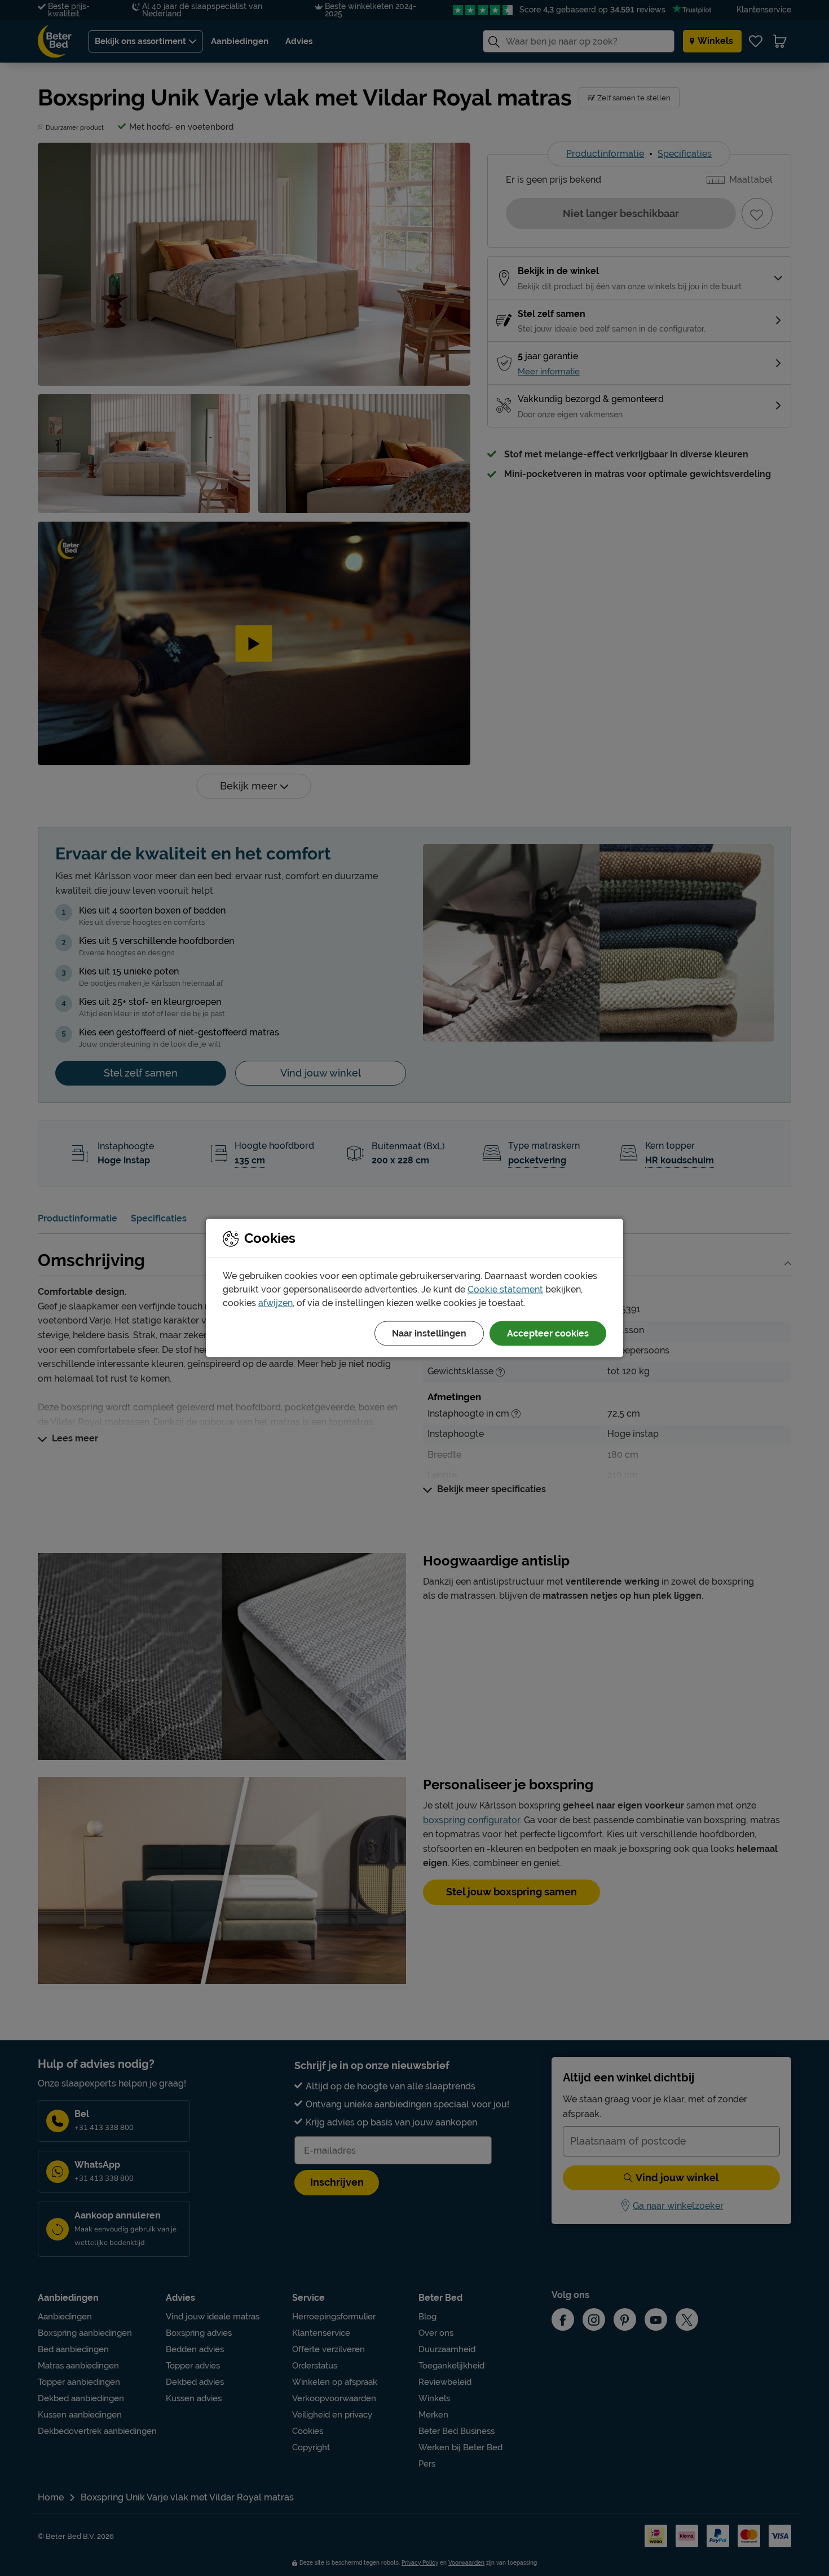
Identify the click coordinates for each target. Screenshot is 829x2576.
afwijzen (275, 1303)
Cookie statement (505, 1289)
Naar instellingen (429, 1333)
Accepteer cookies (548, 1333)
